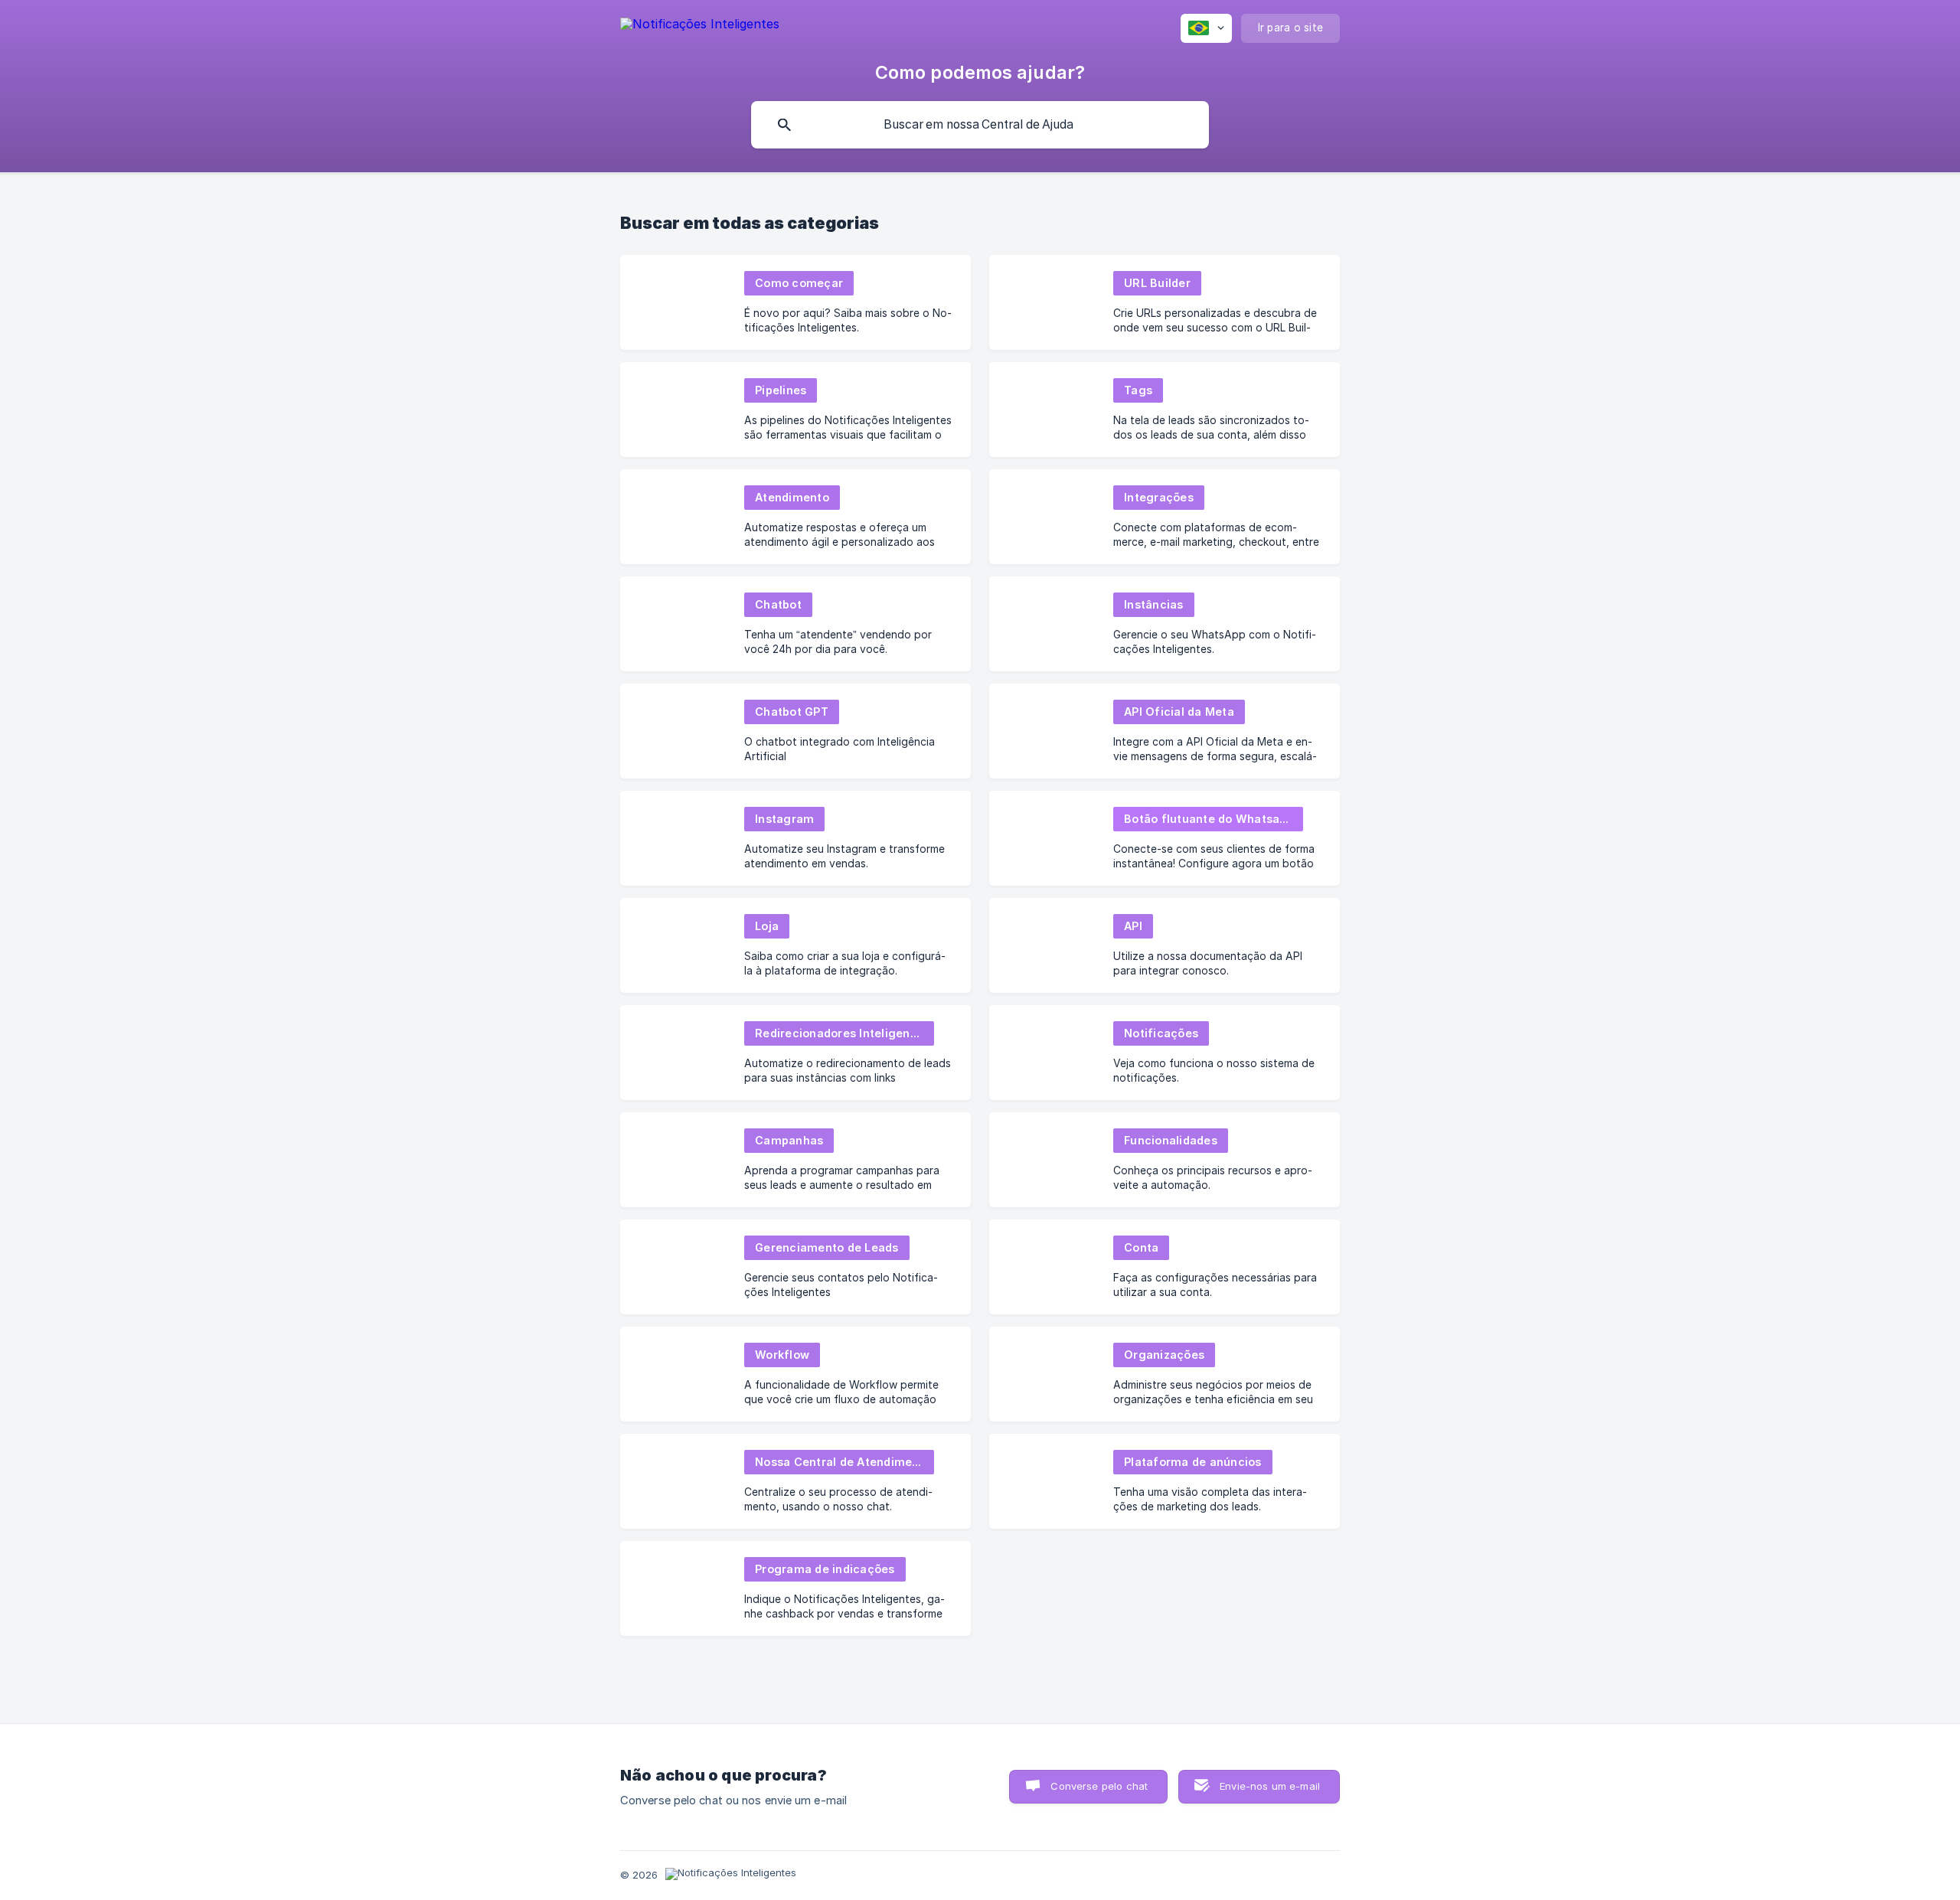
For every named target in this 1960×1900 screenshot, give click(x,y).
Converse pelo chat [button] (1099, 1786)
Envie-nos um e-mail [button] (1270, 1786)
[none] (700, 26)
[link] (795, 302)
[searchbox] (980, 125)
